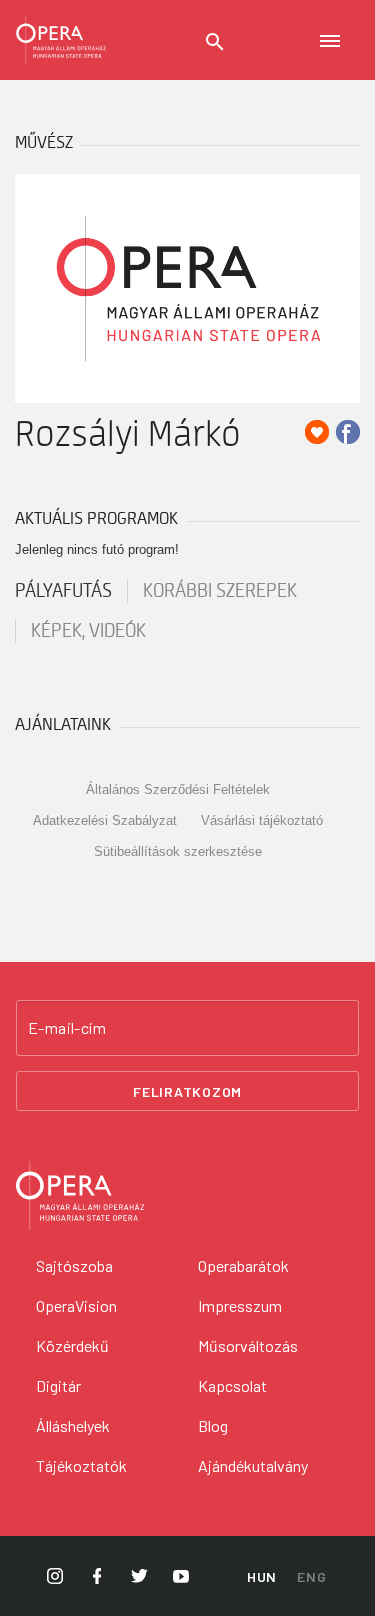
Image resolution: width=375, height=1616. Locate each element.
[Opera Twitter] (139, 1576)
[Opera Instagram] (55, 1576)
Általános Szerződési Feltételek (178, 789)
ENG (311, 1576)
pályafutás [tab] (63, 591)
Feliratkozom (187, 1091)
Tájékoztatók (81, 1465)
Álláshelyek (73, 1425)
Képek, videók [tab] (88, 631)
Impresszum (240, 1305)
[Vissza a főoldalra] (61, 40)
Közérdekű (72, 1345)
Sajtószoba (74, 1265)
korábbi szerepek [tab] (220, 591)
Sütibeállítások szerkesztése (178, 851)
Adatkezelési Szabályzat (105, 820)
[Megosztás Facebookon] (348, 432)
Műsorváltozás (248, 1345)
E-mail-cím (67, 1028)
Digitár (58, 1385)
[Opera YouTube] (181, 1576)
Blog (213, 1425)
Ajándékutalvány (253, 1465)
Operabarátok (243, 1265)
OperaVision (76, 1305)
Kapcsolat (232, 1385)
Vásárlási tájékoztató (262, 820)
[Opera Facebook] (97, 1576)
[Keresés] (215, 42)
